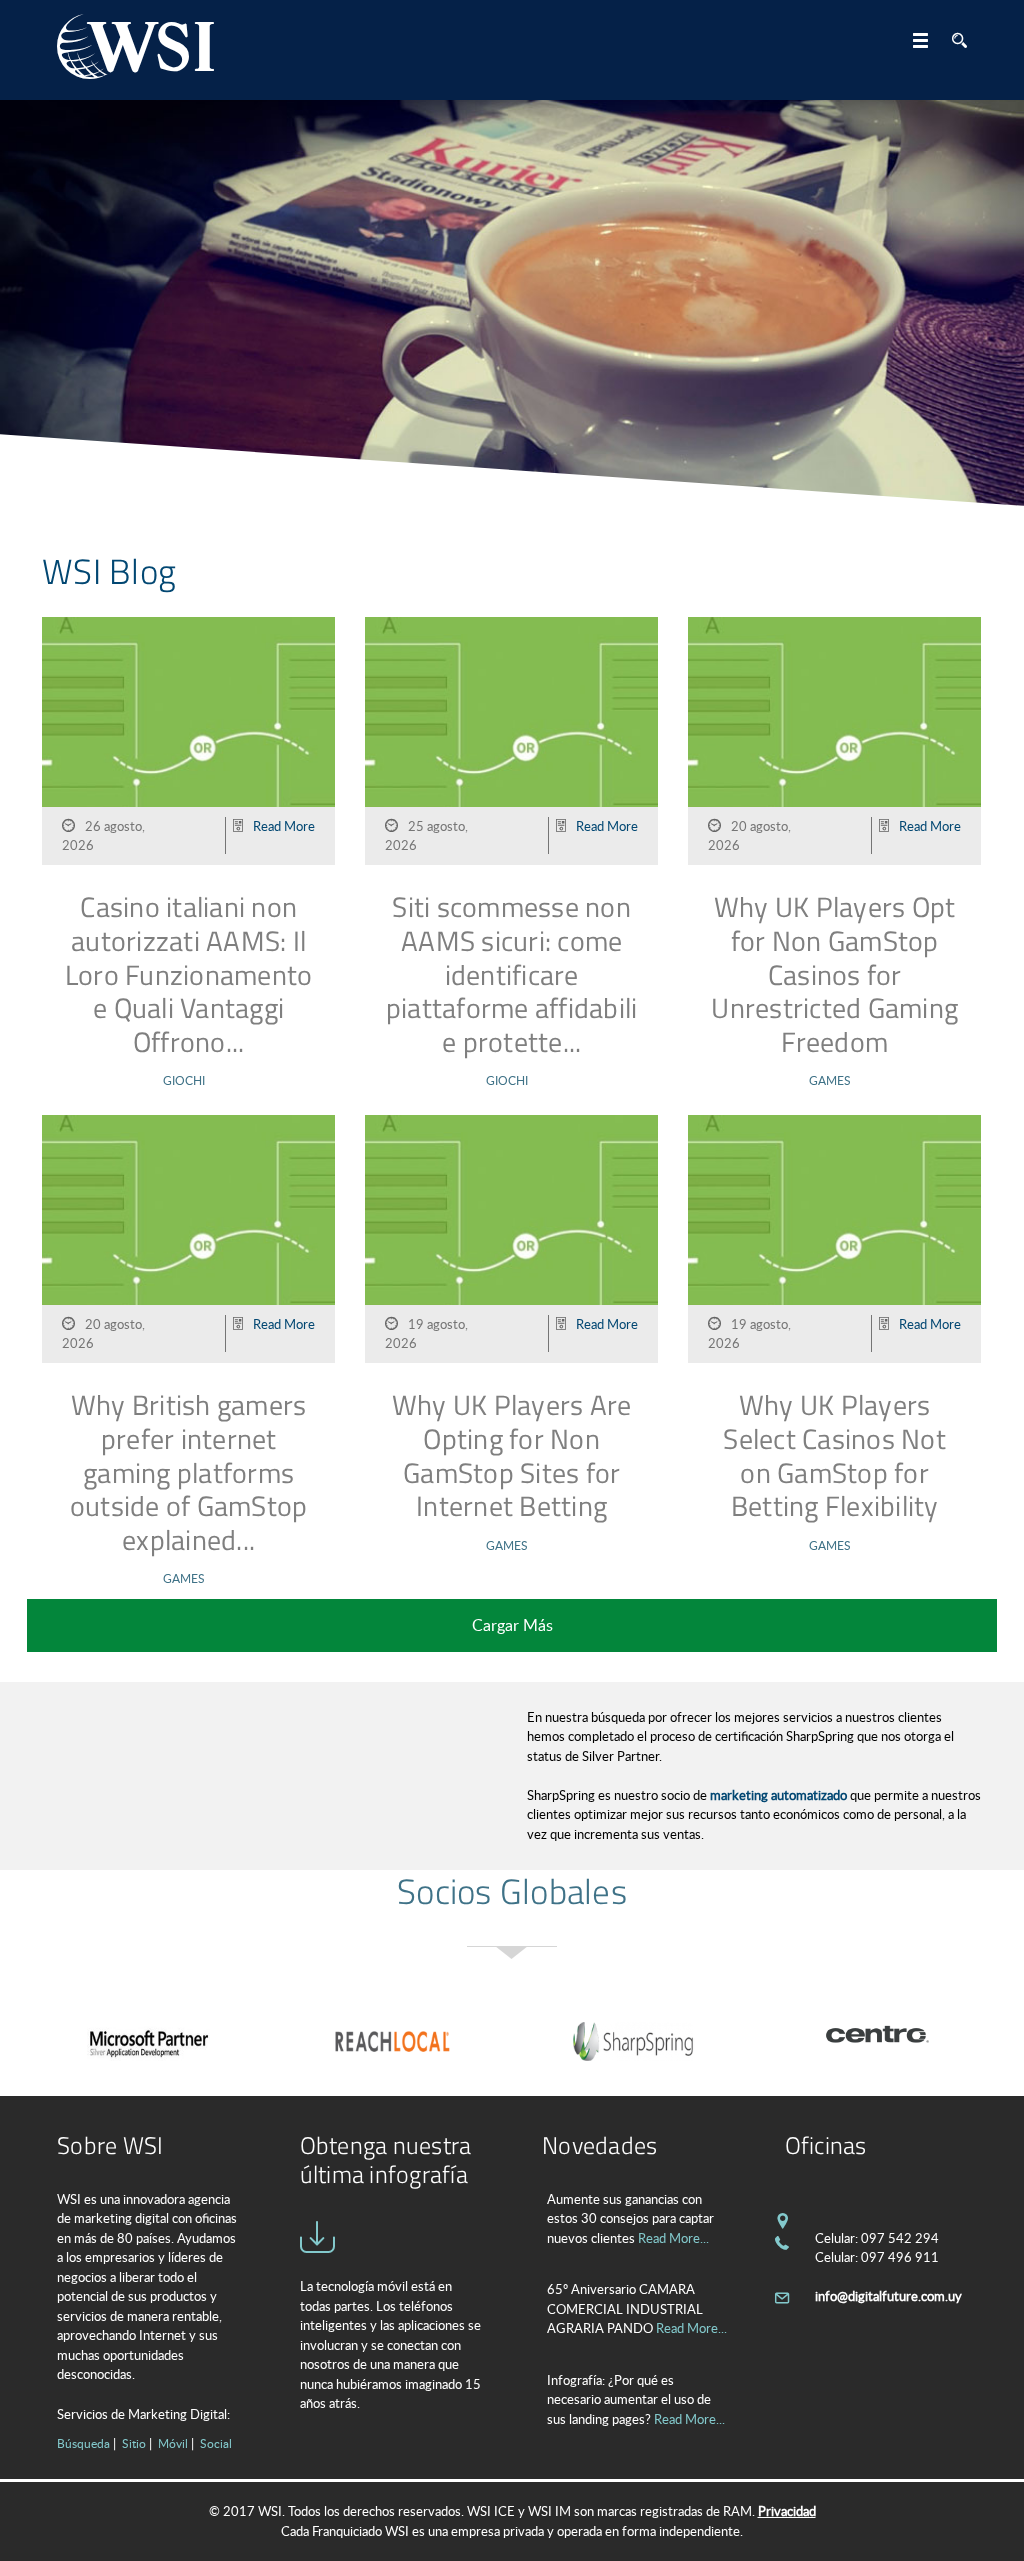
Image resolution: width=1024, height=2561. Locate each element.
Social (216, 2443)
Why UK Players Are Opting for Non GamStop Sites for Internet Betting (512, 1455)
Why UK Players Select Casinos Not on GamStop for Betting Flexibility (834, 1455)
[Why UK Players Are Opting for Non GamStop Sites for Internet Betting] (511, 1240)
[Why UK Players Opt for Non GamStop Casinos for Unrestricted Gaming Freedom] (834, 742)
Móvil (173, 2443)
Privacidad (787, 2511)
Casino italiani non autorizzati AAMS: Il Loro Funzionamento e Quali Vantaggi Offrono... (189, 973)
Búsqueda (83, 2443)
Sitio (134, 2443)
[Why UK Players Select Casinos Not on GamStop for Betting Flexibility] (834, 1240)
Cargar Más (512, 1625)
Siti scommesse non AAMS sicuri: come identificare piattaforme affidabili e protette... (512, 973)
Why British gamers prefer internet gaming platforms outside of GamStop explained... (189, 1471)
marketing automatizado (778, 1795)
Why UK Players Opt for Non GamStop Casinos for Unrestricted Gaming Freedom (834, 973)
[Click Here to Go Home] (135, 49)
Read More (284, 826)
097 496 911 (900, 2257)
